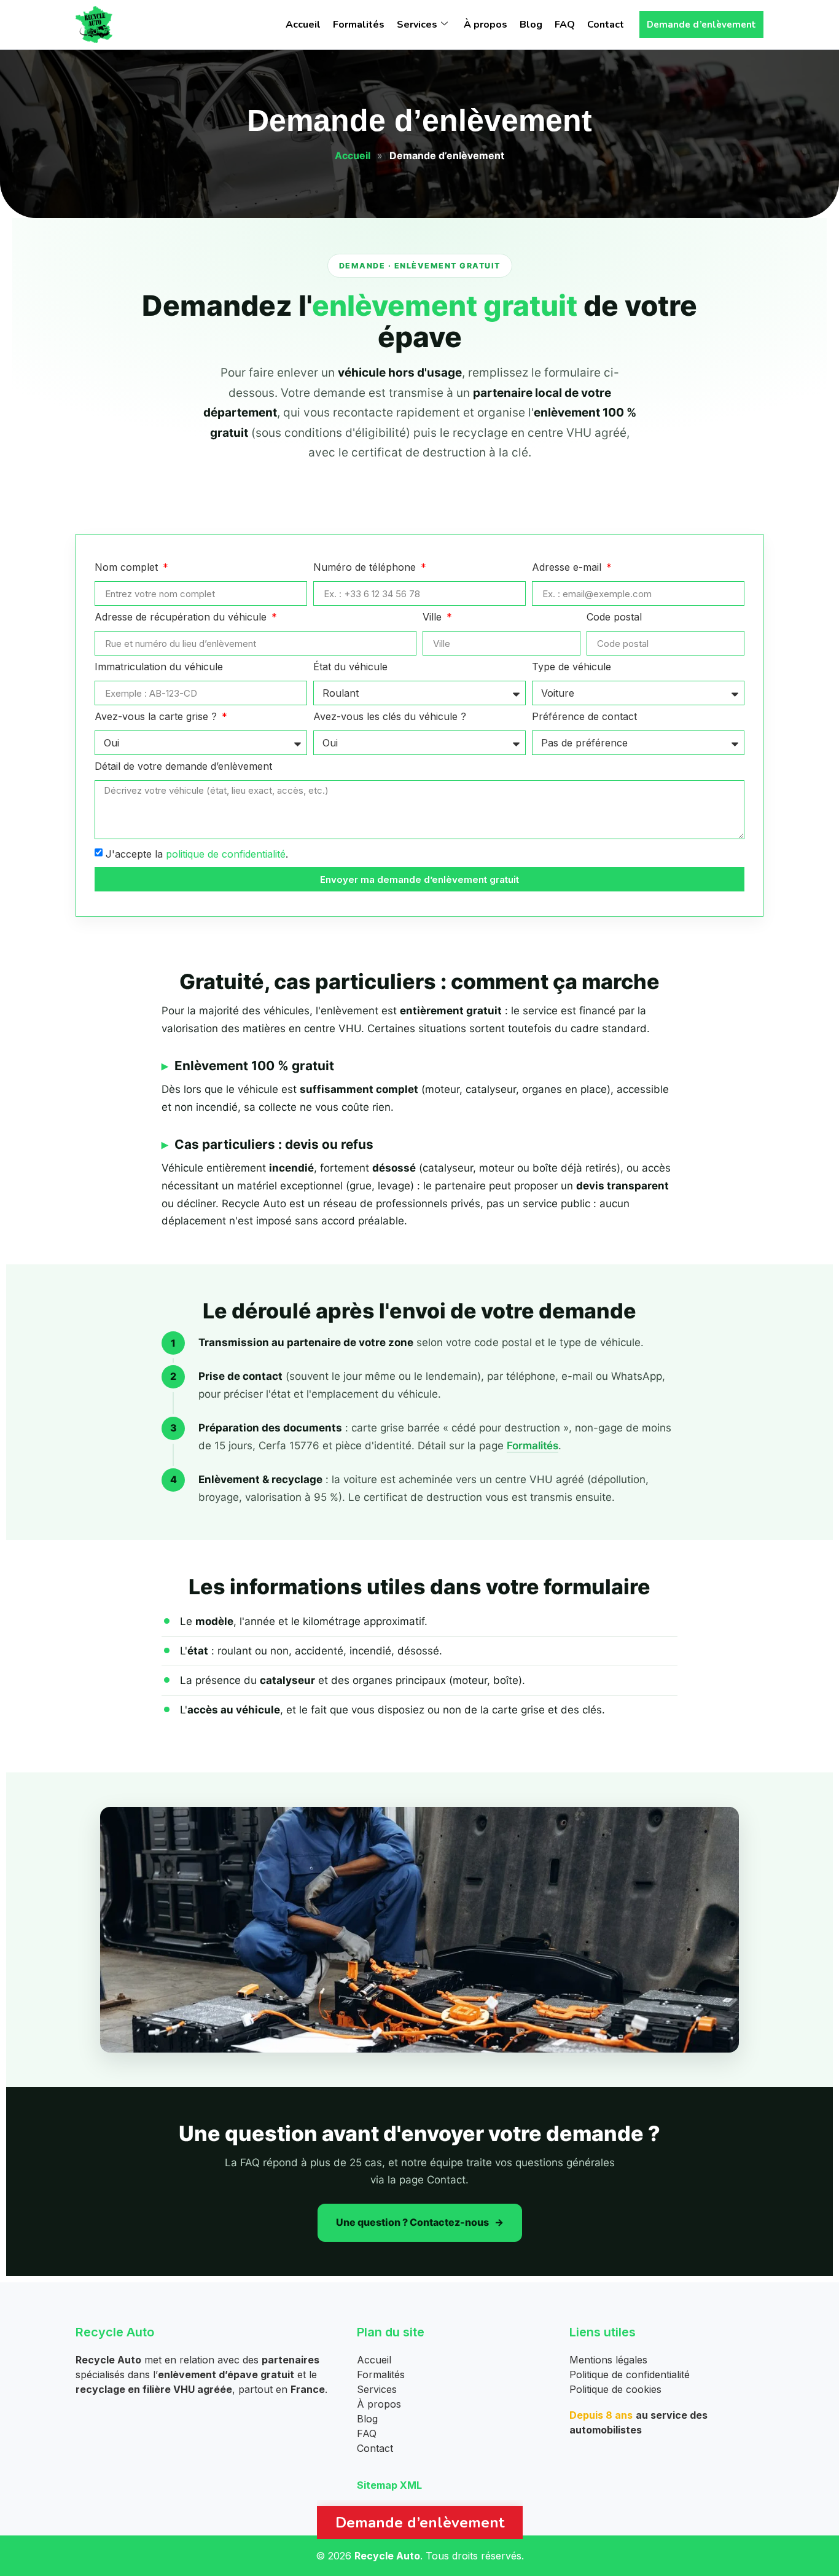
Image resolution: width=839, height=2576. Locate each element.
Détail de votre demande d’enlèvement (183, 767)
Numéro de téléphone (366, 568)
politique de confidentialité (226, 854)
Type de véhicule (572, 667)
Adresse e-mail (568, 568)
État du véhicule (350, 667)
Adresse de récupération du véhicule (182, 617)
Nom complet (128, 568)
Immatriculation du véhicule (159, 667)
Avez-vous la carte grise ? (157, 717)
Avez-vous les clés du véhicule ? (390, 717)
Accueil (303, 25)
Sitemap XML (389, 2485)
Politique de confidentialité (630, 2374)
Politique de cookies (615, 2389)
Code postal (614, 617)
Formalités (359, 25)
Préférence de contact (584, 717)
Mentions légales (608, 2360)
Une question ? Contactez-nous (412, 2222)
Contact (606, 25)
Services (417, 25)
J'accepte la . (197, 854)
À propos (486, 25)
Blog (531, 25)
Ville (434, 617)
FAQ (565, 25)
